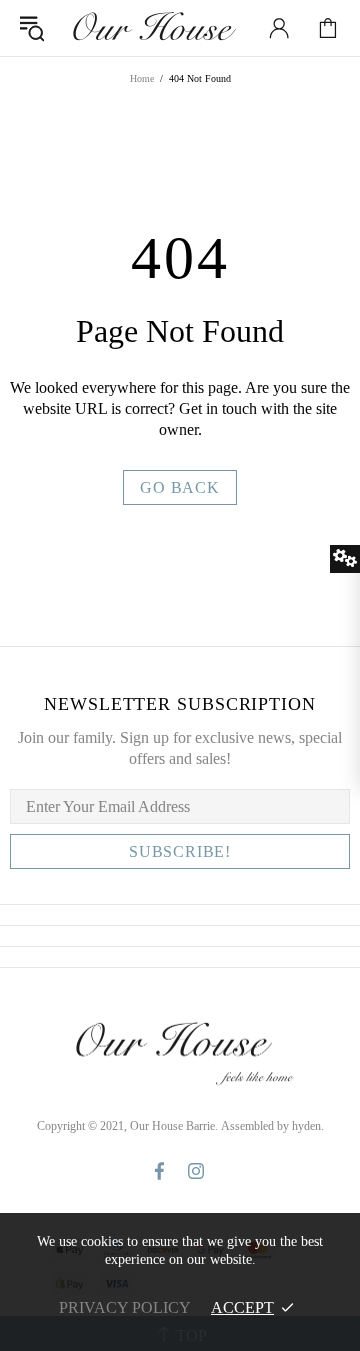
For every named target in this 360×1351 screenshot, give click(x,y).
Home (142, 78)
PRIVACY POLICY (125, 1307)
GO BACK (180, 487)
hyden (306, 1126)
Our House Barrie (153, 28)
